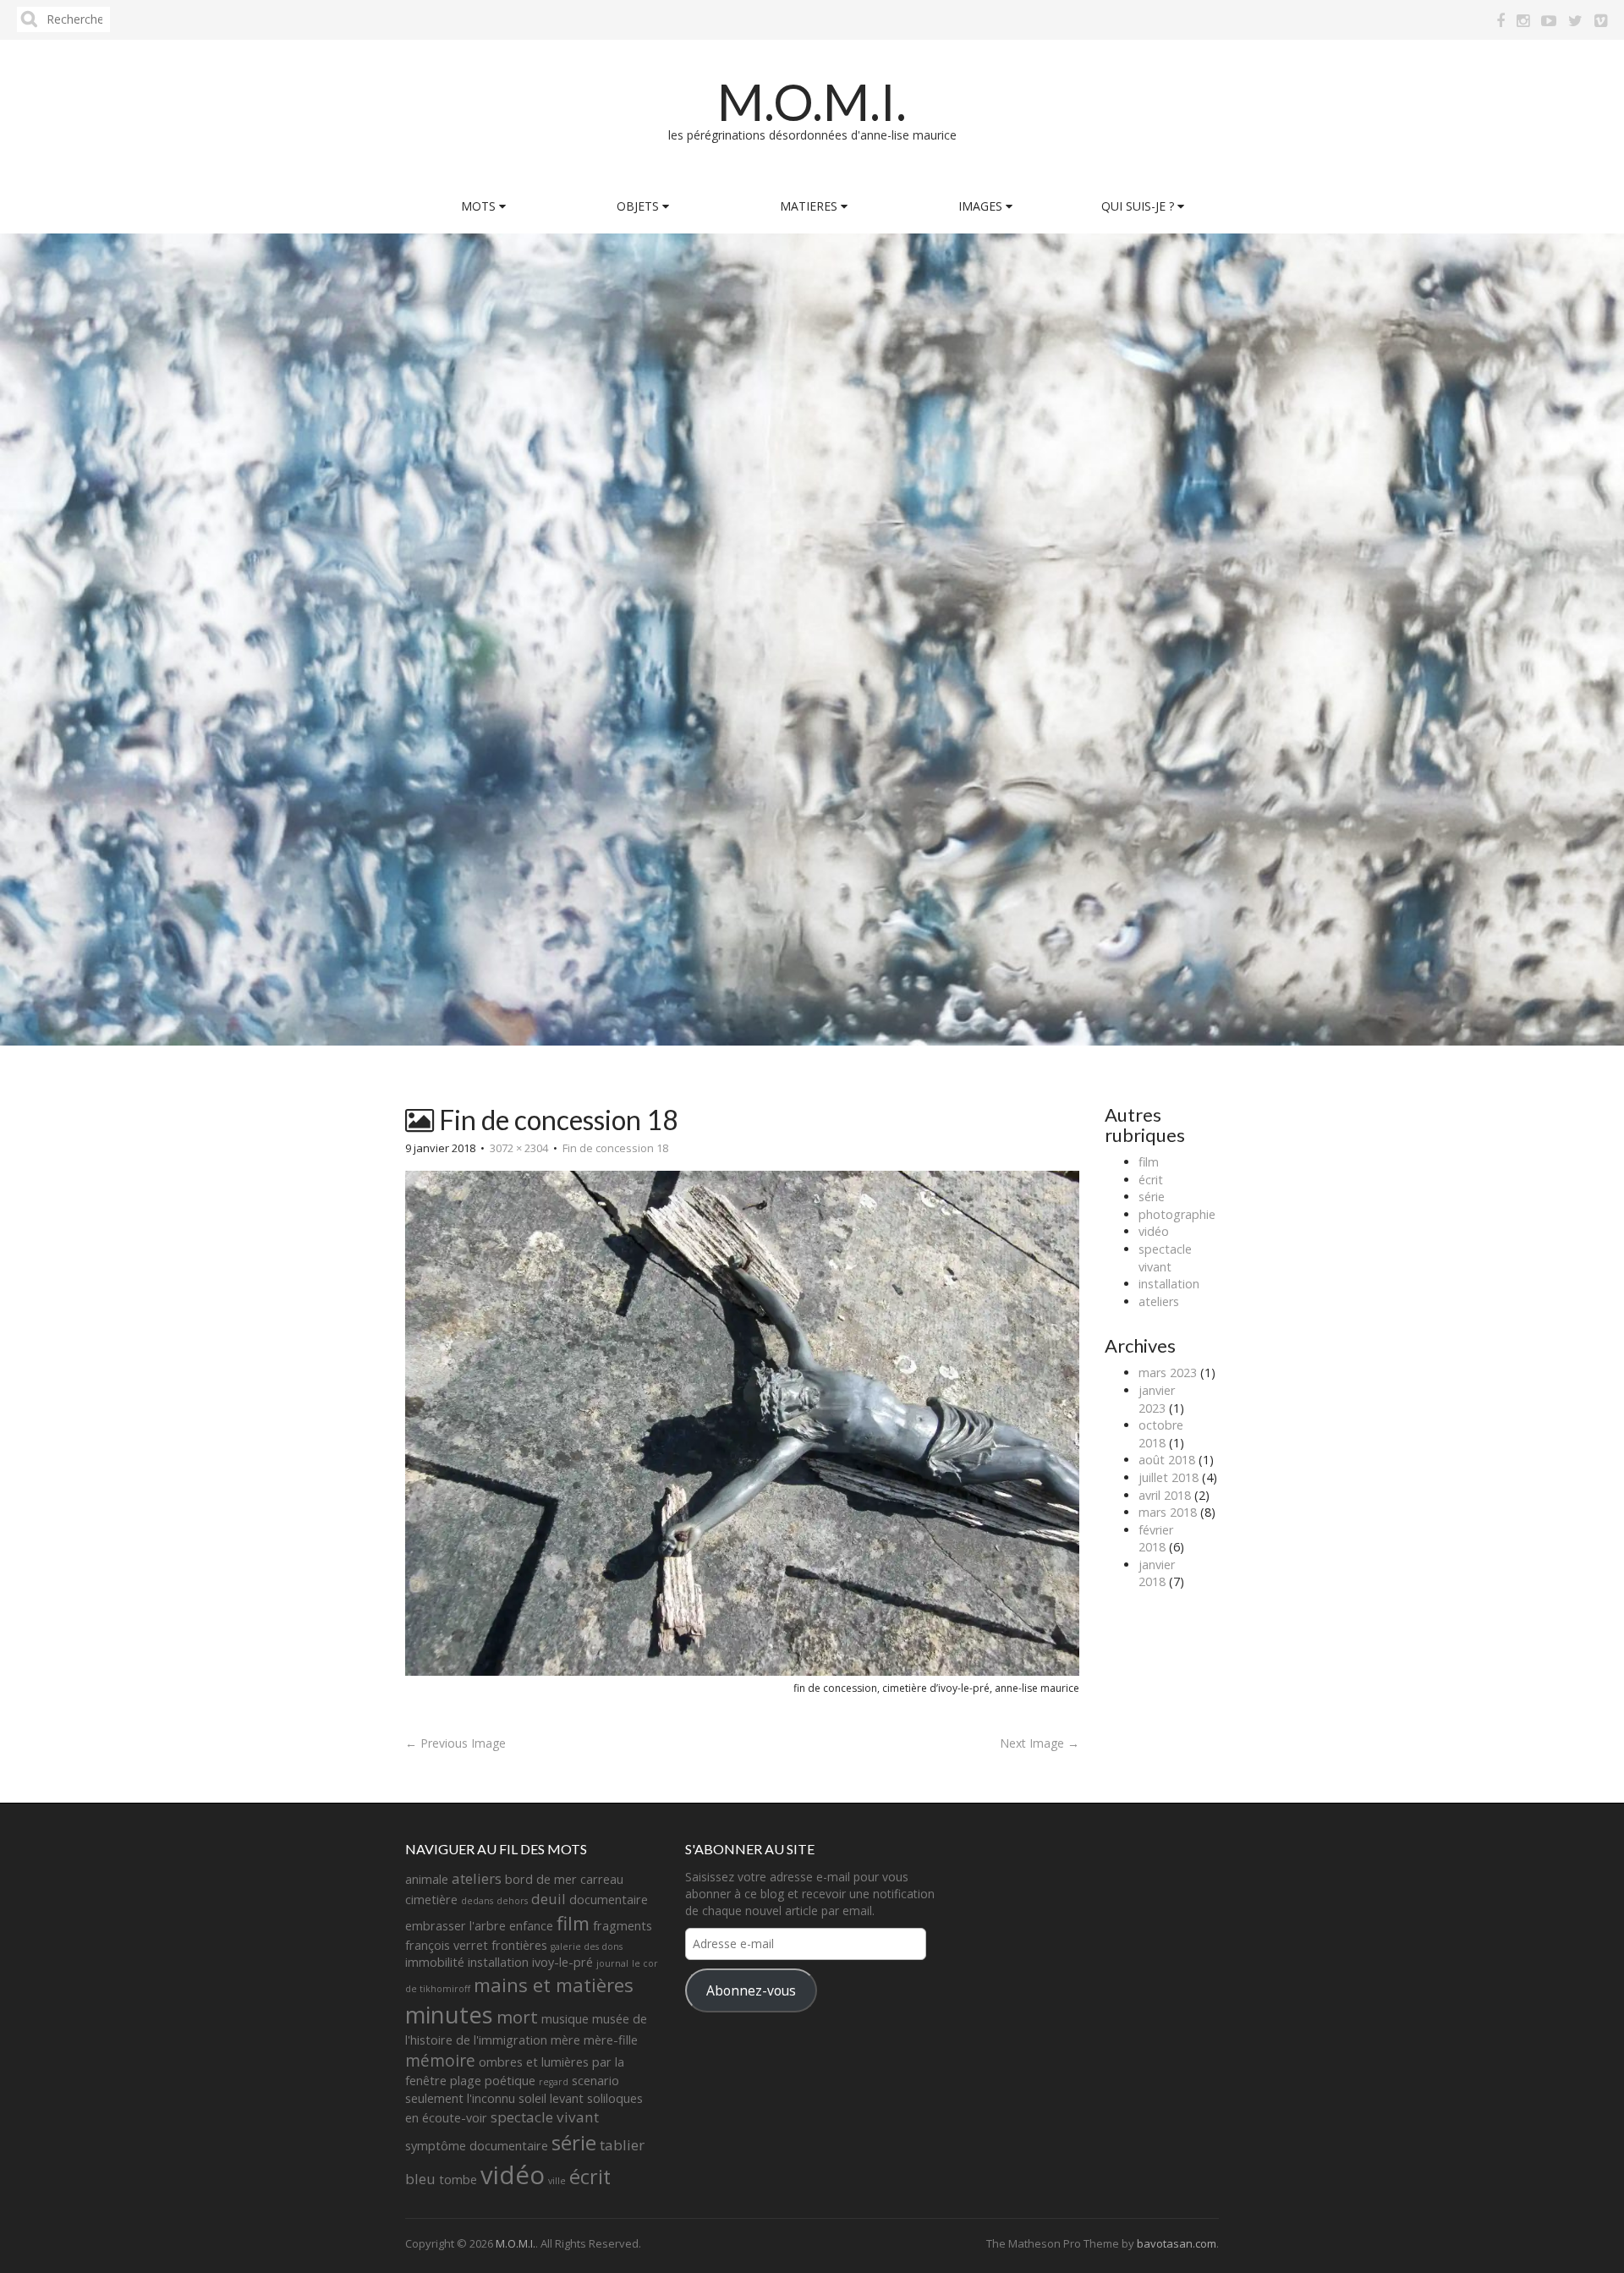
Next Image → (1040, 1743)
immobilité (435, 1962)
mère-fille (611, 2040)
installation (1169, 1284)
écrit (1151, 1180)
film (1149, 1162)
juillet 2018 (1169, 1477)
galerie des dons (587, 1946)
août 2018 (1167, 1460)
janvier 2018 (1157, 1573)
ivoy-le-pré (562, 1962)
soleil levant (551, 2098)
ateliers (1159, 1301)
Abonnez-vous (751, 1990)
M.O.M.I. (812, 102)
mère (565, 2040)
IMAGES (982, 206)
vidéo (1154, 1231)
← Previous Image (455, 1743)
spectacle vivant (1165, 1258)
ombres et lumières (534, 2062)
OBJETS (639, 206)
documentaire (609, 1900)
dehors (512, 1901)
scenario (595, 2081)
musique (565, 2019)
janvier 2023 (1157, 1399)
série (1152, 1197)
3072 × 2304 (519, 1148)
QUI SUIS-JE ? (1139, 206)
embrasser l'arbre (455, 1926)
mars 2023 (1168, 1373)
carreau (602, 1879)
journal (612, 1963)
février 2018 (1156, 1539)
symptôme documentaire (477, 2146)
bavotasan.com (1177, 2243)
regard (554, 2082)
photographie (1177, 1214)
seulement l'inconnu (460, 2098)
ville (557, 2181)
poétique (510, 2081)
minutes (449, 2015)
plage (466, 2081)
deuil (549, 1899)
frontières (519, 1945)
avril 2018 (1165, 1495)
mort (517, 2017)
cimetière (431, 1900)
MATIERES (810, 206)
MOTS (480, 206)
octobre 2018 (1161, 1434)
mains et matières (554, 1985)
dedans (477, 1901)
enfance (531, 1926)
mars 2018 (1168, 1512)
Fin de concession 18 (615, 1148)
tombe (458, 2180)
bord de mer (541, 1879)
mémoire (440, 2061)
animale (427, 1879)
